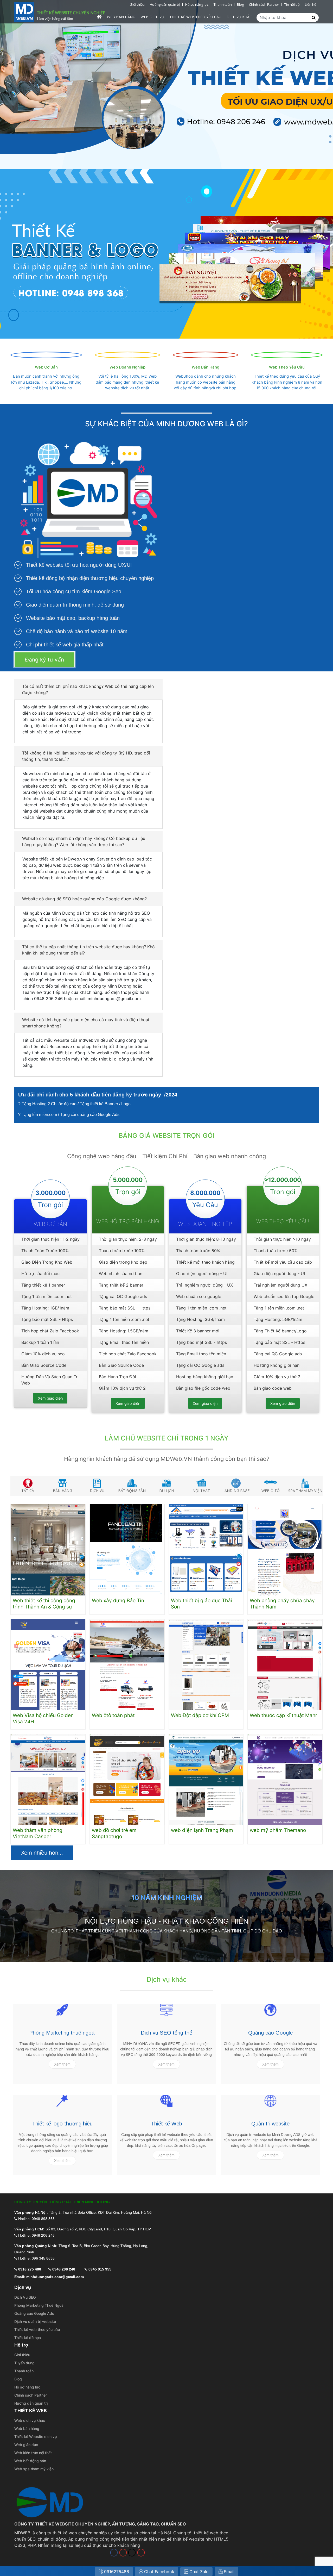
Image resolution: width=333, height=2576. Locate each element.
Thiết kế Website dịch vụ (36, 2437)
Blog (240, 4)
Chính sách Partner (264, 4)
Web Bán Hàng (206, 367)
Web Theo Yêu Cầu (287, 367)
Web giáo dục (26, 2445)
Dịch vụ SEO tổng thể (166, 2033)
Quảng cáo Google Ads (34, 2313)
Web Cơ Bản (46, 367)
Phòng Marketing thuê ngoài (62, 2033)
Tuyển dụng (24, 2363)
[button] (88, 689)
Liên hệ (310, 4)
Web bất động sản (30, 2461)
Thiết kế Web (166, 2124)
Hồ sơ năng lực (197, 4)
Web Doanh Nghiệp (127, 367)
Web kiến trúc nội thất (33, 2453)
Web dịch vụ (152, 17)
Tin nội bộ (292, 4)
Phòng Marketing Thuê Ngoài (39, 2305)
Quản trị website (270, 2124)
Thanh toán (223, 4)
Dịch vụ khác (239, 17)
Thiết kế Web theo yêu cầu (195, 17)
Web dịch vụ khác (30, 2420)
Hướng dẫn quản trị (165, 4)
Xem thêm (62, 2064)
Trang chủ (99, 17)
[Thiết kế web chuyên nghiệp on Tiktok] (132, 2553)
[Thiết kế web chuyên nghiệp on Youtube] (123, 2553)
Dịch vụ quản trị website (35, 2321)
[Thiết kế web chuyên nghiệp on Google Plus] (141, 2553)
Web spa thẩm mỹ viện (34, 2469)
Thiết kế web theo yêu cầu (37, 2329)
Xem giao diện (50, 1398)
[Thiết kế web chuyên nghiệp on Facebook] (114, 2553)
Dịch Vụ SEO (25, 2297)
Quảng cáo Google (270, 2033)
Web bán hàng (121, 17)
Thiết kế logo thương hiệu (62, 2124)
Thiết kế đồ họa (28, 2338)
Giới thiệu (137, 4)
